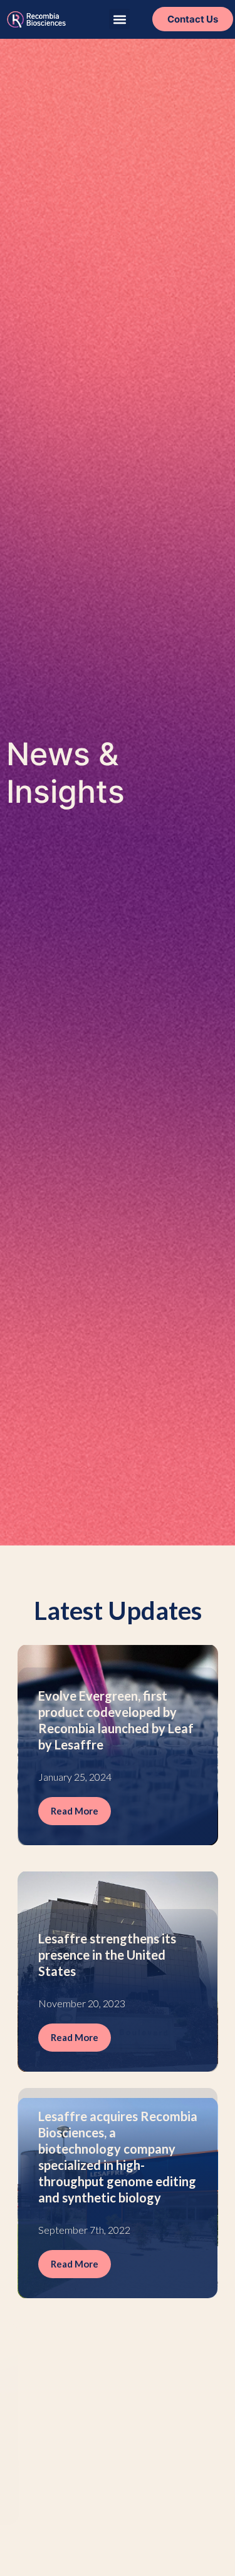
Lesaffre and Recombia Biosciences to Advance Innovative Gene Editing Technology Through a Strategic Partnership (107, 2383)
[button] (119, 19)
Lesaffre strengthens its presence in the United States (107, 1955)
